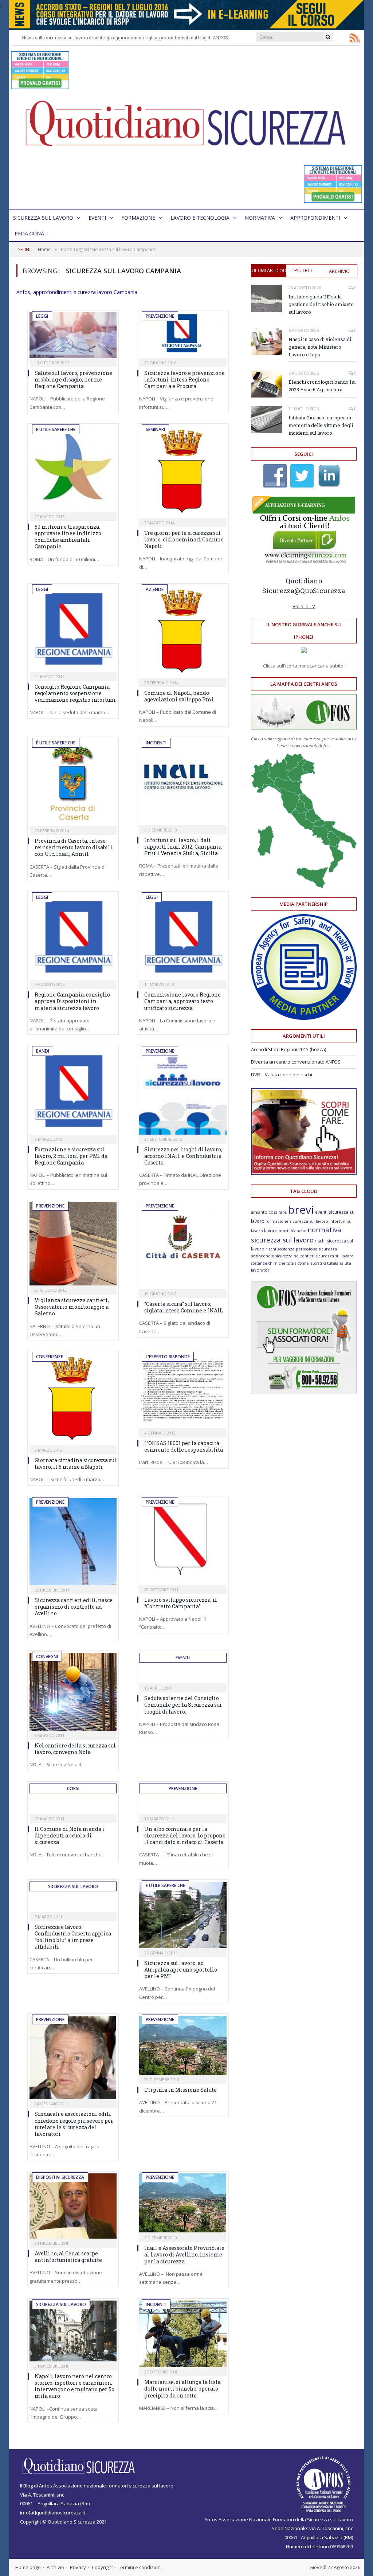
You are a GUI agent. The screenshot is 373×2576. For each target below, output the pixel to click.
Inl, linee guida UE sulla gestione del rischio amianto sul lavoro (321, 304)
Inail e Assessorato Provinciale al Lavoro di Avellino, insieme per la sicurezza (184, 2254)
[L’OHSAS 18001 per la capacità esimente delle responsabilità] (183, 1391)
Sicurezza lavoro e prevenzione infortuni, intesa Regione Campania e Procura (184, 379)
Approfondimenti (315, 218)
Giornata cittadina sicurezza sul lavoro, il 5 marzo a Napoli (76, 1463)
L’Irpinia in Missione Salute (180, 2090)
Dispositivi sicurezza (60, 2177)
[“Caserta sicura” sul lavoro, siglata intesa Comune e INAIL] (183, 1246)
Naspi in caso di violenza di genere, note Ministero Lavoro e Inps (320, 347)
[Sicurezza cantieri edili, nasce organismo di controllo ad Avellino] (73, 1542)
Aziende (155, 589)
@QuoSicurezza (320, 591)
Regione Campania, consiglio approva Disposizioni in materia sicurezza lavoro (72, 1001)
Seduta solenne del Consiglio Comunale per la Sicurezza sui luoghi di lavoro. (183, 1705)
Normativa (260, 218)
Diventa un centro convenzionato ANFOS (296, 1062)
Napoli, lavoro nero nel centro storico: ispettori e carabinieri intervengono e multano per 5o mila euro (74, 2386)
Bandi (43, 1051)
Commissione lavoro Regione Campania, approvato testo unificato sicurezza (182, 1001)
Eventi (97, 218)
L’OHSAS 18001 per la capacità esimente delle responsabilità (184, 1446)
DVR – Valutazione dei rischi (282, 1074)
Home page (28, 2567)
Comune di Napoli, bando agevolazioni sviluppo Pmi (179, 696)
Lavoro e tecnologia (200, 218)
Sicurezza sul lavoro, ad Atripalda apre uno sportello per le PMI (181, 1970)
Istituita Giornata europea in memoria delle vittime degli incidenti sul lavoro (321, 425)
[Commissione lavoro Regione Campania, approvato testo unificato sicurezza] (183, 937)
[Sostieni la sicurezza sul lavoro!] (304, 1173)
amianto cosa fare (269, 1212)
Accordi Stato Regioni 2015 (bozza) (288, 1049)
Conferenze (50, 1357)
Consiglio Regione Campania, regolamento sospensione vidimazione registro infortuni (75, 693)
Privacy (78, 2567)
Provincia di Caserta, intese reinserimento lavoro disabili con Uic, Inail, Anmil (74, 847)
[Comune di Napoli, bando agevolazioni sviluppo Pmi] (183, 632)
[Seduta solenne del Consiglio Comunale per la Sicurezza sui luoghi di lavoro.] (183, 1676)
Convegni (47, 1657)
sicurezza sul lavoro (335, 1256)
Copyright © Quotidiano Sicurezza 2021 (63, 2522)
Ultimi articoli (269, 270)
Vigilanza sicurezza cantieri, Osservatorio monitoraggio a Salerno (72, 1307)
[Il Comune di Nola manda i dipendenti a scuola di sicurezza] (73, 1806)
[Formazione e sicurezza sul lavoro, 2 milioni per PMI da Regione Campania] (73, 1091)
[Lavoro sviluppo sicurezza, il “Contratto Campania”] (183, 1542)
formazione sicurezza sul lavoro (297, 1221)
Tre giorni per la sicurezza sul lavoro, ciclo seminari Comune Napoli (184, 539)
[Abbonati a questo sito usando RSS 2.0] (354, 38)
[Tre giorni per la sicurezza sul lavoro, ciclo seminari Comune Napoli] (183, 472)
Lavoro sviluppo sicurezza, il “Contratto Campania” (181, 1603)
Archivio (339, 271)
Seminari (155, 429)
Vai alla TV (304, 606)
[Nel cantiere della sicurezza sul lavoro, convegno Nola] (73, 1692)
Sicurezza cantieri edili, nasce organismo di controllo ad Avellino (74, 1607)
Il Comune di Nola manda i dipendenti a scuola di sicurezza (70, 1835)
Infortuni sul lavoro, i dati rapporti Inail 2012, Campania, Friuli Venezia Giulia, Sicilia (183, 847)
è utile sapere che (56, 429)
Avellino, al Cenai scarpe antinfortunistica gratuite (68, 2257)
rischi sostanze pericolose (291, 1249)
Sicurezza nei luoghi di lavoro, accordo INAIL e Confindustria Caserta (183, 1156)
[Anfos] (304, 1392)
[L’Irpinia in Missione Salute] (183, 2045)
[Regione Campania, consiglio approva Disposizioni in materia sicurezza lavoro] (73, 937)
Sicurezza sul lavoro (43, 218)
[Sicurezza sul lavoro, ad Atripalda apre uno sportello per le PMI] (183, 1915)
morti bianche (292, 1231)
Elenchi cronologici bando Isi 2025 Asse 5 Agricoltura (322, 386)
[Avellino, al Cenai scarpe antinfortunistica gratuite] (73, 2206)
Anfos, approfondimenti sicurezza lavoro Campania (77, 292)
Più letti (304, 270)
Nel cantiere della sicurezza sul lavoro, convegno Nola (75, 1749)
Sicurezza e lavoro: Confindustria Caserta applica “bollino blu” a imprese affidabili (73, 1937)
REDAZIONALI (32, 233)
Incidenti (156, 743)
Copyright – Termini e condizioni (127, 2567)
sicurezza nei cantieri (295, 1256)
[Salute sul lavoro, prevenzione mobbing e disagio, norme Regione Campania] (73, 335)
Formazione (138, 218)
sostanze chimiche (268, 1263)
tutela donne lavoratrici (306, 1263)
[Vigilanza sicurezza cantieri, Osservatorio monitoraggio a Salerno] (73, 1244)
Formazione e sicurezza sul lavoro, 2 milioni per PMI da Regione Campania (71, 1156)
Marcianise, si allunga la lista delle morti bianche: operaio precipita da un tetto (182, 2389)
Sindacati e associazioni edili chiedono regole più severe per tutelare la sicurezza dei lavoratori (74, 2124)
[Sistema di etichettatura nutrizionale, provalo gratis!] (40, 86)
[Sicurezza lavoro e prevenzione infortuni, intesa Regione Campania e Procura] (183, 335)
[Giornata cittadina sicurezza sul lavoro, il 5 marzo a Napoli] (73, 1399)
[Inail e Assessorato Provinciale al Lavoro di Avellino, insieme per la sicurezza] (183, 2203)
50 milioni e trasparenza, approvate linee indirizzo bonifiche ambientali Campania (68, 537)
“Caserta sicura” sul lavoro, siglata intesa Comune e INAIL (184, 1307)
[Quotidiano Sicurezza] (186, 128)
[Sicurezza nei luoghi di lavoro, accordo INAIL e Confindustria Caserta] (183, 1091)
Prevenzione (160, 316)
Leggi (42, 316)
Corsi (73, 1788)
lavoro (271, 1231)
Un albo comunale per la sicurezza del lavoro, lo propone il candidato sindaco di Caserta (185, 1835)
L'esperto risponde (168, 1357)
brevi (301, 1209)
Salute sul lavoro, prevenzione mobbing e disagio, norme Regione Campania (73, 379)
